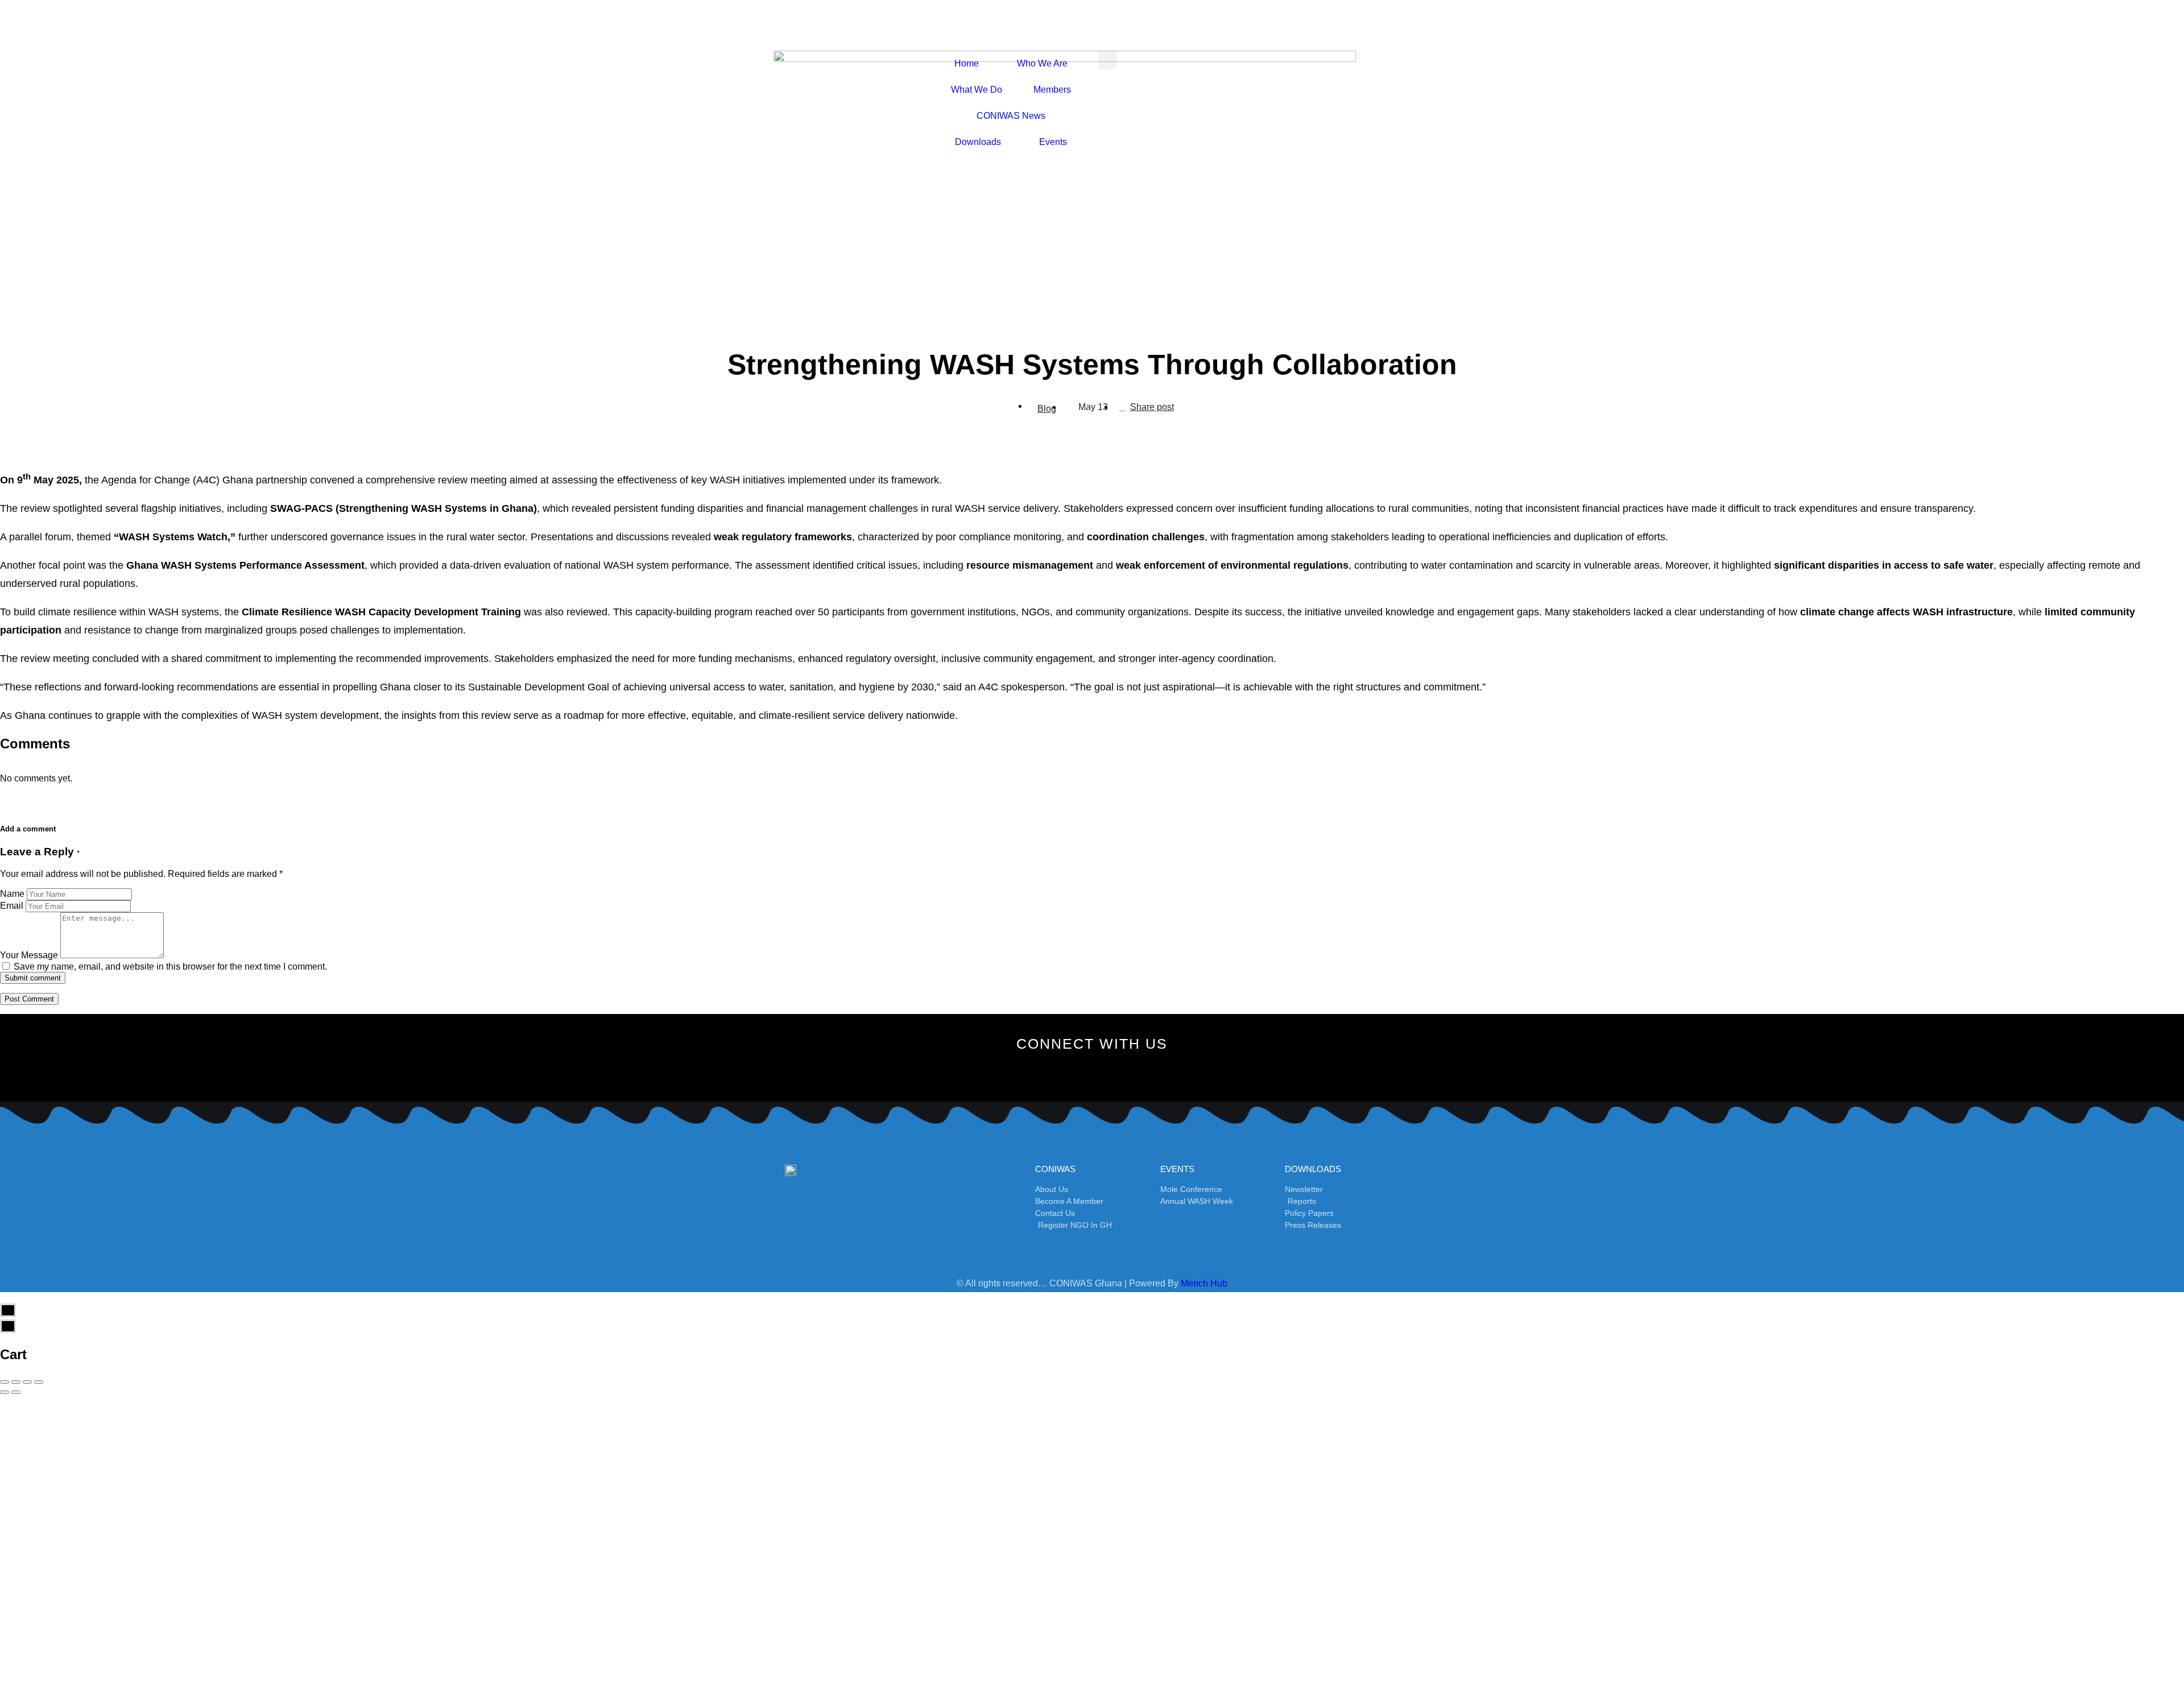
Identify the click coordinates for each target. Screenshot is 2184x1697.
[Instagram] (1073, 1072)
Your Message (29, 955)
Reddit (1101, 1557)
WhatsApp (1678, 1473)
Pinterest (1101, 1515)
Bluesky (1101, 1641)
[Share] (16, 1382)
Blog (1047, 409)
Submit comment (33, 978)
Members (1052, 90)
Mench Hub (1204, 1283)
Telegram (525, 1515)
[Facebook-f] (997, 1072)
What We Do (977, 90)
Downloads (978, 142)
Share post (1152, 407)
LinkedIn (1678, 1515)
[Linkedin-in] (1149, 1072)
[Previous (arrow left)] (5, 1392)
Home (967, 63)
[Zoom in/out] (39, 1382)
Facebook (525, 1473)
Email (12, 906)
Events (1053, 142)
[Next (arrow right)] (16, 1392)
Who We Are (1042, 63)
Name (12, 894)
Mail (525, 1599)
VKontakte (1678, 1557)
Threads (1678, 1599)
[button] (1107, 60)
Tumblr (525, 1557)
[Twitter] (1035, 1072)
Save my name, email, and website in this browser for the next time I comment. (170, 967)
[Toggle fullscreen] (27, 1382)
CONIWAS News (1011, 116)
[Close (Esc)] (5, 1382)
